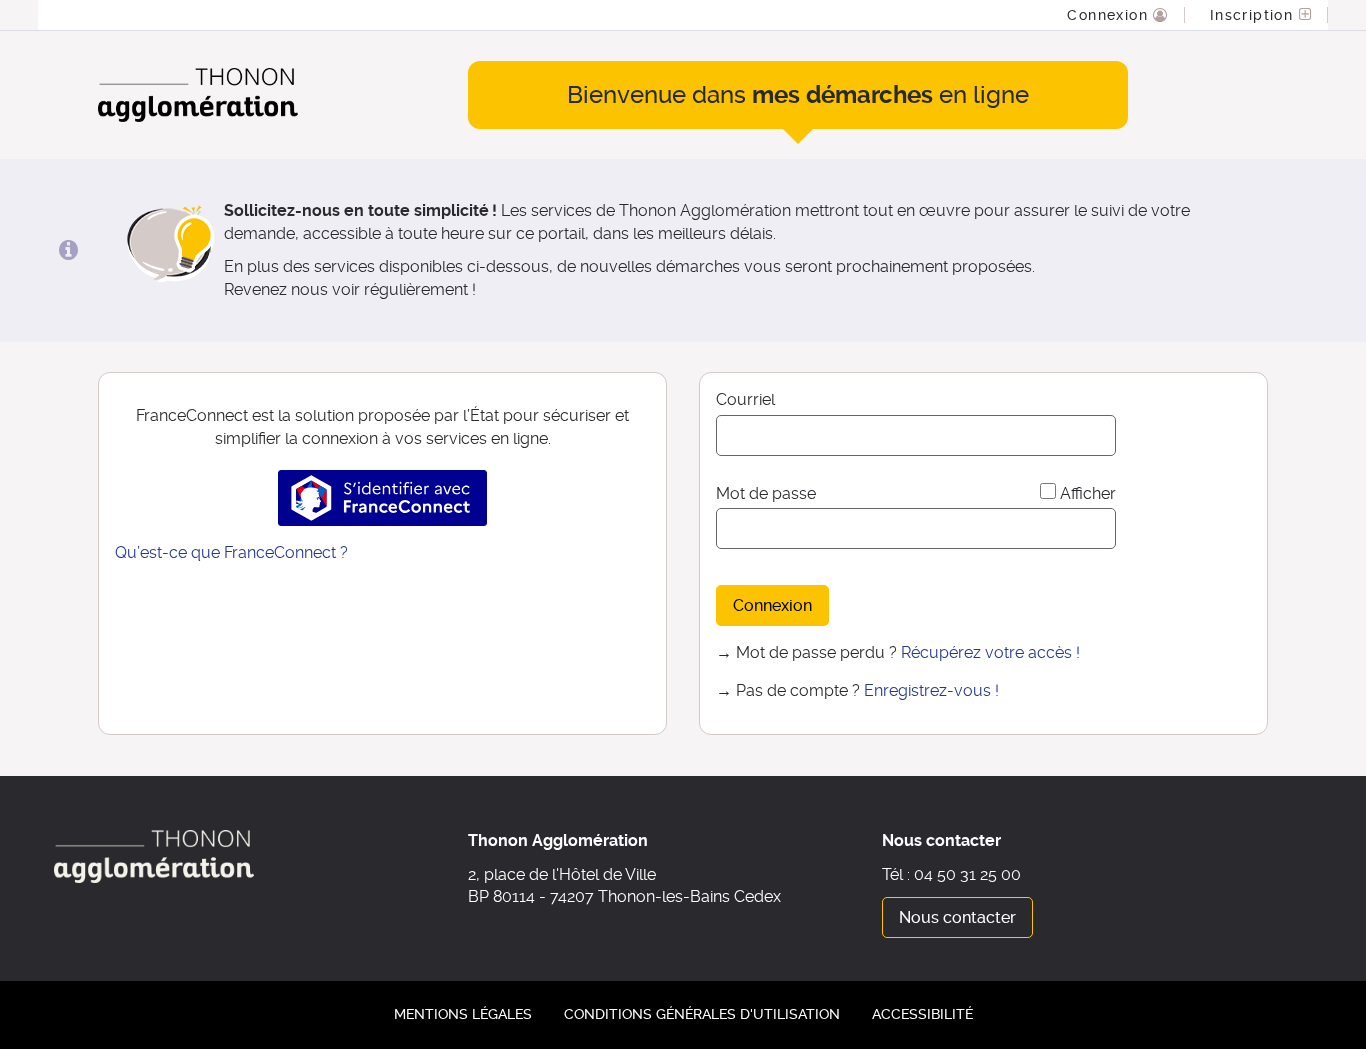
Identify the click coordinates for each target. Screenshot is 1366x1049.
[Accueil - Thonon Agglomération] (198, 95)
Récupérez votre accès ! (990, 652)
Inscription (1254, 15)
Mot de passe (766, 493)
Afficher (1088, 493)
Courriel (745, 399)
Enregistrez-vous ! (931, 690)
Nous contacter (957, 917)
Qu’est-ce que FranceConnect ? (231, 552)
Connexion (1110, 15)
